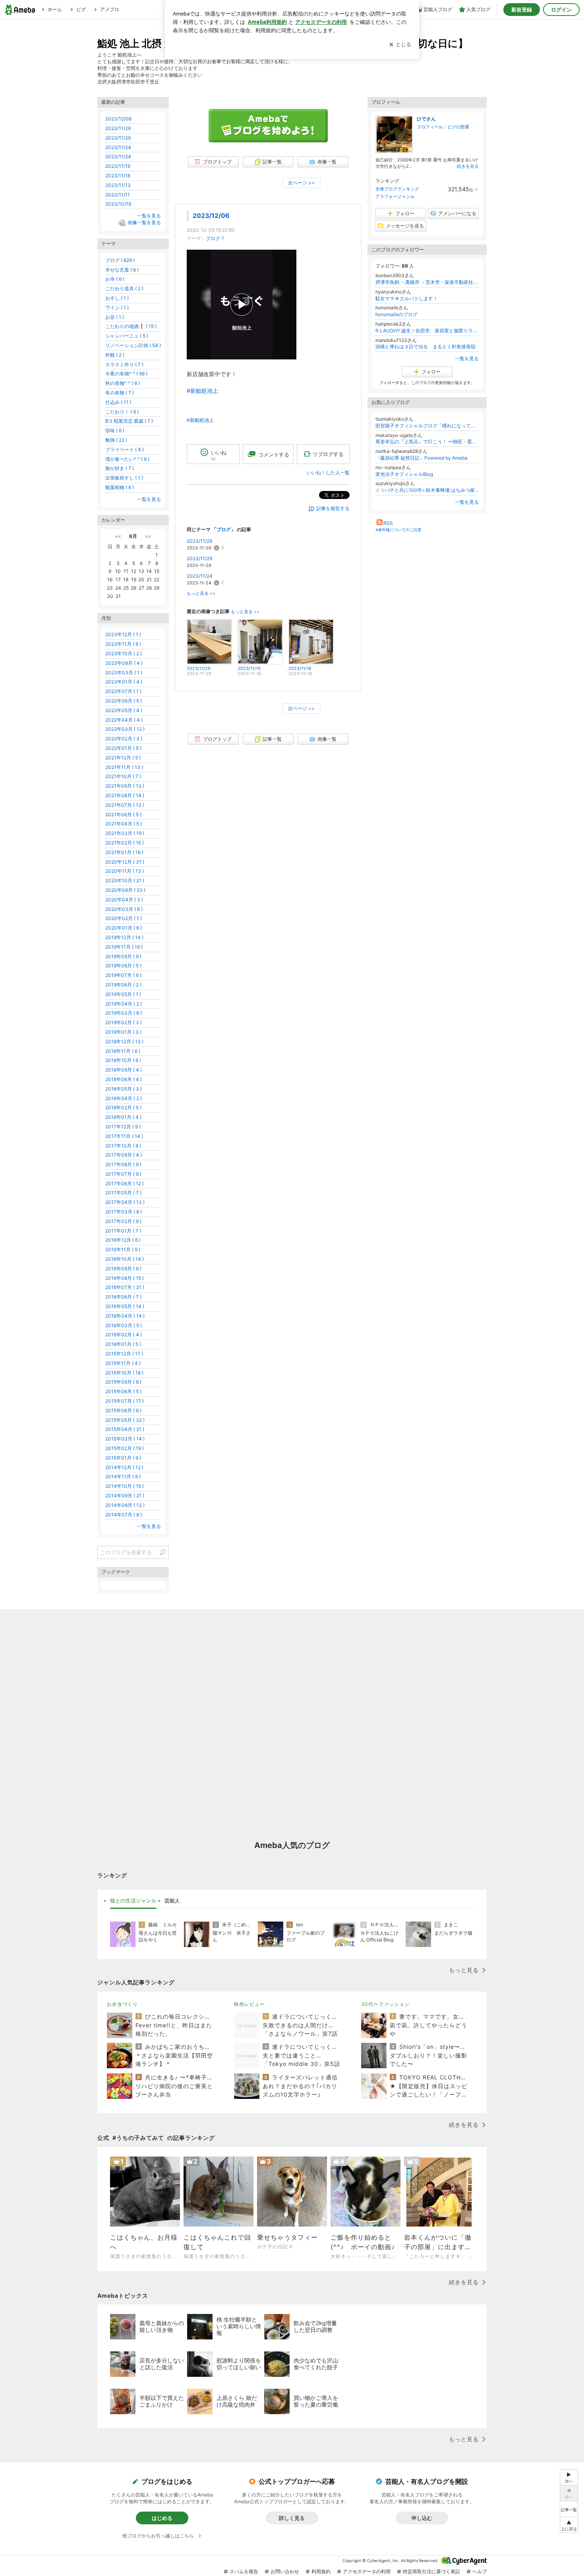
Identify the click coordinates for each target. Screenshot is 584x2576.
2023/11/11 (118, 195)
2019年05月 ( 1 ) (123, 994)
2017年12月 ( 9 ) (123, 1127)
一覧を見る (467, 358)
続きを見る (468, 166)
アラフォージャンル (395, 196)
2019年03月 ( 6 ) (124, 1013)
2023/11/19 (118, 166)
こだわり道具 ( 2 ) (124, 288)
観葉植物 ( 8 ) (120, 487)
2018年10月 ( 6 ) (123, 1060)
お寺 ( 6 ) (115, 279)
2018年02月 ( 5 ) (123, 1107)
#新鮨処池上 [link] (202, 391)
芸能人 (172, 1900)
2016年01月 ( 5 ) (123, 1344)
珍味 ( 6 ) (115, 430)
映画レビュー (249, 2004)
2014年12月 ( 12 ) (124, 1467)
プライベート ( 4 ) (125, 449)
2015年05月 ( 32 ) (125, 1420)
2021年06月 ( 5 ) (123, 814)
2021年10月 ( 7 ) (123, 776)
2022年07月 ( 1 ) (123, 691)
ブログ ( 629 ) (120, 260)
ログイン (561, 10)
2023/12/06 (211, 216)
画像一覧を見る (144, 222)
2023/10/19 (118, 204)
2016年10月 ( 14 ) (125, 1259)
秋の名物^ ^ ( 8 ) (123, 383)
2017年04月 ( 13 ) (125, 1202)
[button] (569, 2525)
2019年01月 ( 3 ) (123, 1032)
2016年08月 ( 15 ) (125, 1278)
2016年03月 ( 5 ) (124, 1325)
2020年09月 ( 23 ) (125, 890)
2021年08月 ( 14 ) (125, 795)
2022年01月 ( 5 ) (123, 748)
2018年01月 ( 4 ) (123, 1117)
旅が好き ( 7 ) (120, 468)
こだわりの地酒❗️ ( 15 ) (131, 326)
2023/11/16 (118, 176)
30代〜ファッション (385, 2004)
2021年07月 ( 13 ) (125, 805)
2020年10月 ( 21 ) (125, 880)
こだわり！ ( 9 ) (122, 412)
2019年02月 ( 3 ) (124, 1022)
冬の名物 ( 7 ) (120, 393)
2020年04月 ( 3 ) (124, 900)
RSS (388, 523)
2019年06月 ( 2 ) (123, 985)
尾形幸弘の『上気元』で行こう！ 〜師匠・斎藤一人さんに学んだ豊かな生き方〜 (427, 442)
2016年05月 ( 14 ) (125, 1306)
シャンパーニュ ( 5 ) (127, 336)
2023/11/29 (199, 541)
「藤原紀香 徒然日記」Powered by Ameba (422, 458)
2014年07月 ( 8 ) (124, 1515)
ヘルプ (480, 2571)
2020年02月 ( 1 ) (124, 918)
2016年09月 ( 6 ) (123, 1269)
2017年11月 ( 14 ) (124, 1136)
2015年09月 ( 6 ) (123, 1382)
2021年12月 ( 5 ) (123, 758)
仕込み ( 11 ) (118, 402)
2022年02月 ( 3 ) (124, 739)
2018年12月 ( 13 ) (124, 1041)
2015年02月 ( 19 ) (125, 1448)
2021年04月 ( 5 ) (124, 824)
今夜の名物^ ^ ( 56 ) (126, 374)
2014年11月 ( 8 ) (123, 1476)
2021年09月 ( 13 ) (125, 786)
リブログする (328, 454)
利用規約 (321, 2571)
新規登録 (522, 10)
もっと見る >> (201, 593)
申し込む (422, 2518)
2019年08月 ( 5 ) (123, 966)
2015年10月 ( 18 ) (124, 1373)
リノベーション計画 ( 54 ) (133, 345)
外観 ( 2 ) (115, 355)
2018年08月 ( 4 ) (124, 1079)
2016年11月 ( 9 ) (123, 1249)
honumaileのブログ (396, 314)
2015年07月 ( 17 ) (125, 1401)
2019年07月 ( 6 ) (123, 975)
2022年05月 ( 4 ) (124, 710)
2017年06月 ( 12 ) (125, 1183)
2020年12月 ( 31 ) (125, 862)
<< (118, 536)
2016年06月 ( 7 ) (123, 1297)
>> (148, 536)
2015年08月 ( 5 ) (123, 1391)
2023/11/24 (200, 576)
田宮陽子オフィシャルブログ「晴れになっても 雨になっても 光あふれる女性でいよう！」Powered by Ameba (427, 426)
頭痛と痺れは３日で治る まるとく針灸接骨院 (425, 347)
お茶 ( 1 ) (115, 317)
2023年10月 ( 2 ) (124, 653)
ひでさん (426, 119)
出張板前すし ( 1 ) (124, 478)
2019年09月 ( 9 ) (123, 956)
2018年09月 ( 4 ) (124, 1070)
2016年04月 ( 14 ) (125, 1316)
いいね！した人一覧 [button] (328, 473)
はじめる (162, 2518)
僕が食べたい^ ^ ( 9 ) (127, 459)
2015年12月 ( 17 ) (124, 1354)
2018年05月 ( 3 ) (124, 1089)
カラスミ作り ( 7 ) (124, 364)
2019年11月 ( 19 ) (124, 947)
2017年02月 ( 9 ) (123, 1221)
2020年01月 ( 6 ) (124, 928)
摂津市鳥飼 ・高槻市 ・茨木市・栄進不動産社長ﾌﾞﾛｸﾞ (427, 282)
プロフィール (430, 127)
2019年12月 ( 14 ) (124, 937)
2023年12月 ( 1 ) (123, 634)
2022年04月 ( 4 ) (124, 720)
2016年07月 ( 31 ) (125, 1287)
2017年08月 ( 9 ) (123, 1164)
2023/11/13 (118, 185)
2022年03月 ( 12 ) (125, 729)
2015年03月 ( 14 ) (125, 1439)
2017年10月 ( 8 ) (123, 1146)
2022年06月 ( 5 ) (124, 701)
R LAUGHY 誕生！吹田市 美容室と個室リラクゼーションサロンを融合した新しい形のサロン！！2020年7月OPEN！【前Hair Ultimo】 (427, 331)
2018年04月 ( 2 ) (124, 1098)
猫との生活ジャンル (133, 1900)
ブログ (213, 238)
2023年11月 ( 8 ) (123, 644)
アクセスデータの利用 (367, 2571)
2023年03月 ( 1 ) (124, 673)
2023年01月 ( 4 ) (124, 682)
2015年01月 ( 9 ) (123, 1458)
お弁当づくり (122, 2004)
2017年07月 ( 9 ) (123, 1174)
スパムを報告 (244, 2571)
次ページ (301, 183)
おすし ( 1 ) (117, 298)
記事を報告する (333, 508)
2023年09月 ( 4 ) (124, 663)
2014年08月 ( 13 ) (125, 1505)
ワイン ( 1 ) (117, 308)
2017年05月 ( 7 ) (123, 1193)
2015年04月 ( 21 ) (125, 1429)
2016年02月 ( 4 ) (124, 1335)
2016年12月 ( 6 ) (123, 1240)
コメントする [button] (274, 454)
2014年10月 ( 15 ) (125, 1486)
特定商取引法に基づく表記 (431, 2571)
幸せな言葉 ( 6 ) (122, 270)
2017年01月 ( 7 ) (123, 1231)
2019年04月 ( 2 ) (124, 1004)
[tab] (133, 1901)
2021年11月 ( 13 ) (124, 767)
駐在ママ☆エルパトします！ (407, 298)
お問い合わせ (285, 2571)
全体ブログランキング (397, 189)
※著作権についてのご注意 (398, 530)
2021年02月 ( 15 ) (125, 843)
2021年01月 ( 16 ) (124, 852)
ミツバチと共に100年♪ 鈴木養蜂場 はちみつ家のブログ (427, 490)
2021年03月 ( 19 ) (125, 833)
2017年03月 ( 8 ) (124, 1212)
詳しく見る (292, 2518)
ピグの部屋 (458, 127)
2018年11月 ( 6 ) (123, 1051)
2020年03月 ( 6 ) (124, 909)
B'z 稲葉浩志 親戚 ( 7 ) (129, 421)
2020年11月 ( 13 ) (125, 871)
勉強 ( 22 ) (116, 440)
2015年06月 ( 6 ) (123, 1410)
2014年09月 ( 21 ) (125, 1496)
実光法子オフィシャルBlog (404, 474)
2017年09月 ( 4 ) (124, 1155)
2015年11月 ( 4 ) (123, 1363)
